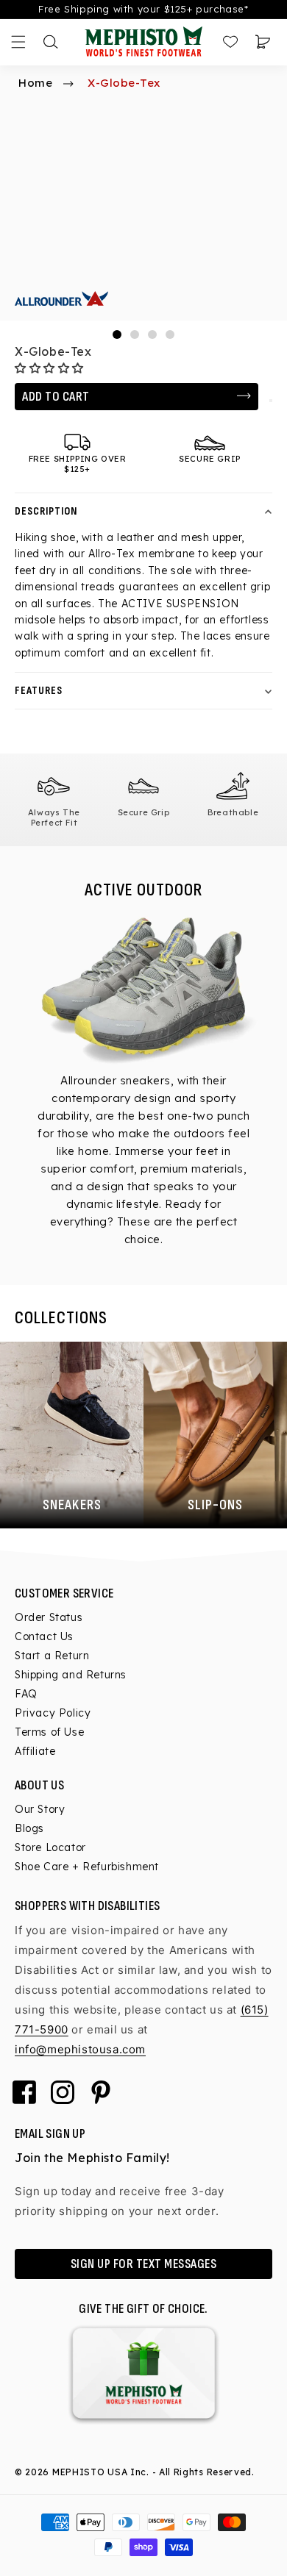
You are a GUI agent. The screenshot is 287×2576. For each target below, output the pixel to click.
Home (35, 83)
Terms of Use (49, 1732)
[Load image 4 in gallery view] (170, 334)
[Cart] (263, 42)
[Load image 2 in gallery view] (135, 334)
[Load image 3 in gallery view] (152, 334)
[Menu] (18, 42)
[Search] (51, 42)
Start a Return (52, 1656)
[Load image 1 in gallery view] (117, 334)
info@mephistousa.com (80, 2049)
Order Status (49, 1617)
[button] (51, 368)
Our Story (40, 1809)
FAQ (26, 1694)
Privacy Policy (53, 1713)
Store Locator (50, 1847)
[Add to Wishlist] (271, 401)
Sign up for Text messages (144, 2264)
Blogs (29, 1828)
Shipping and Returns (71, 1675)
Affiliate (35, 1751)
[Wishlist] (230, 42)
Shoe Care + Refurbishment (87, 1867)
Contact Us (44, 1636)
